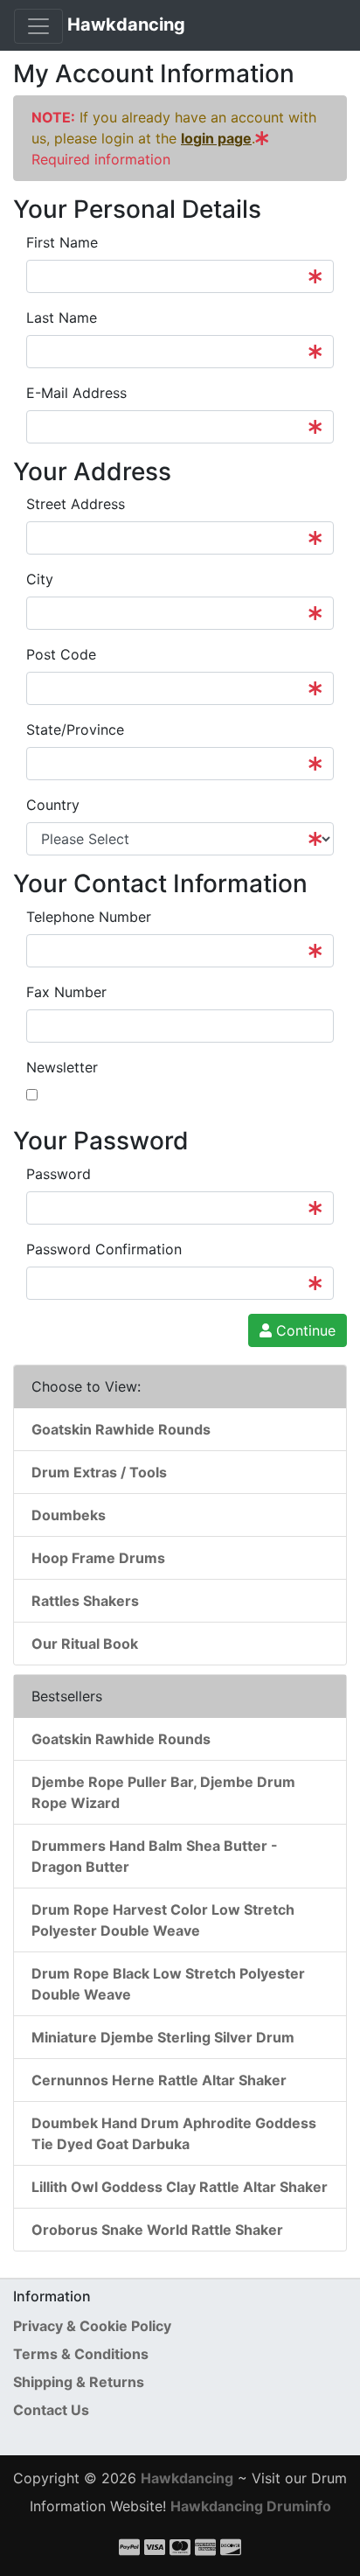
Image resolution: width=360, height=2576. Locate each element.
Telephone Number (89, 917)
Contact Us (51, 2410)
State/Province (75, 730)
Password (59, 1174)
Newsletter (62, 1067)
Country (53, 805)
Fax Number (66, 992)
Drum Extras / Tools (99, 1472)
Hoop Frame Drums (98, 1558)
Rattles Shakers (85, 1601)
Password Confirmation (104, 1249)
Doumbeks (69, 1515)
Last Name (62, 318)
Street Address (76, 504)
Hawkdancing (126, 24)
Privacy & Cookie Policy (92, 2326)
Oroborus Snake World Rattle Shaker (157, 2230)
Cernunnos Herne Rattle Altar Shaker (159, 2080)
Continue (304, 1330)
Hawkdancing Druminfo (251, 2506)
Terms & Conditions (81, 2354)
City (40, 579)
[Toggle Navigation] (38, 26)
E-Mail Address (76, 393)
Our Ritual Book (85, 1644)
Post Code (61, 654)
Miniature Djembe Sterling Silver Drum (163, 2037)
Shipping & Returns (79, 2382)
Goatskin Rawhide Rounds (121, 1429)
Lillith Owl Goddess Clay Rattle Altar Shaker (180, 2187)
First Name (62, 242)
